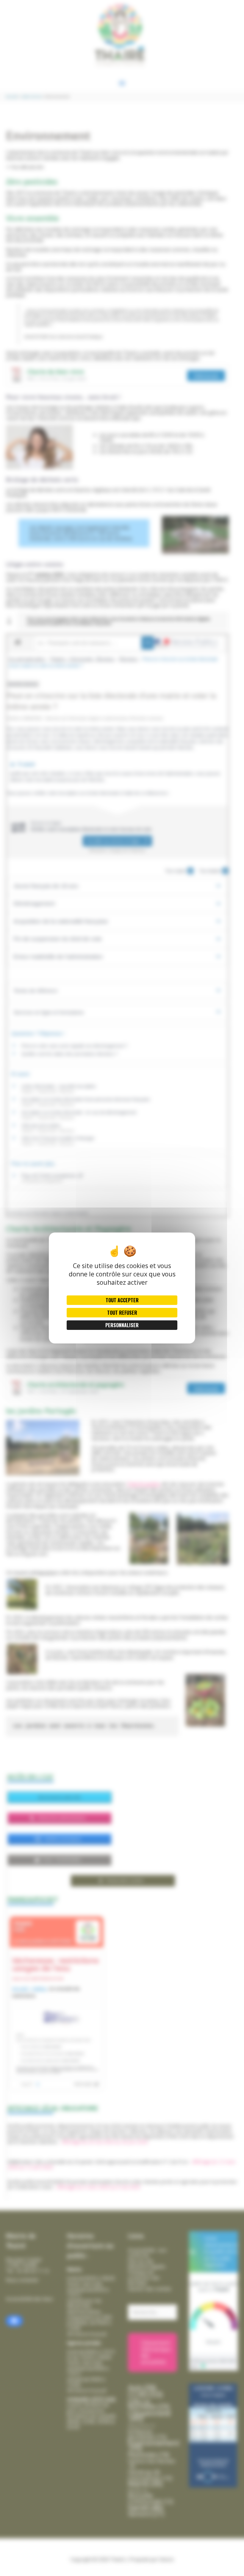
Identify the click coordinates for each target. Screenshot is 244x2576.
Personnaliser (122, 1325)
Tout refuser (122, 1313)
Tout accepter (122, 1300)
